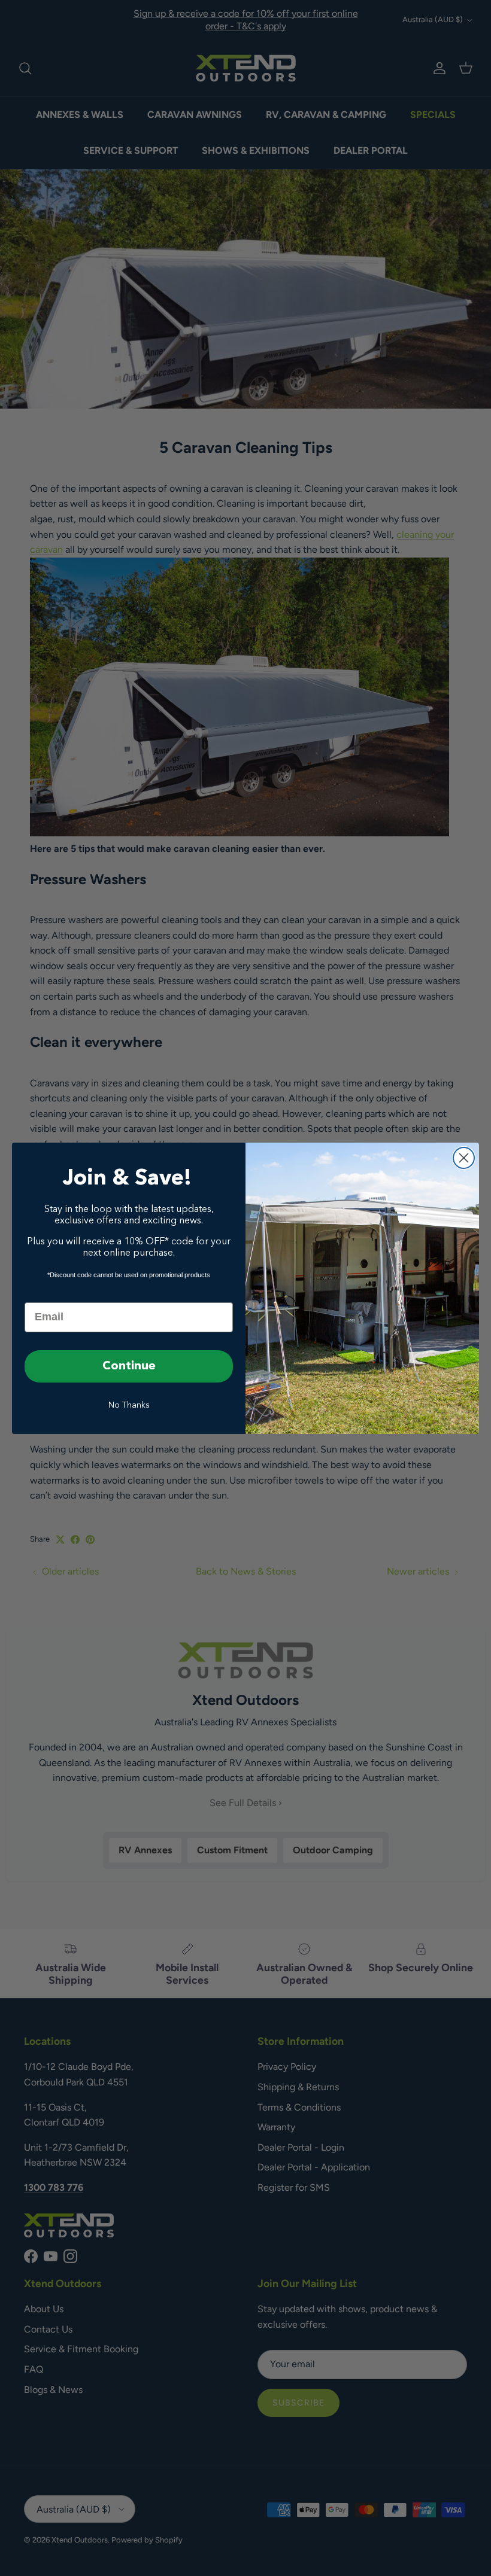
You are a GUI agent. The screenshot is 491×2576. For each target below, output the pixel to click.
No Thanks (129, 1405)
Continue (129, 1366)
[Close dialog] (464, 1158)
